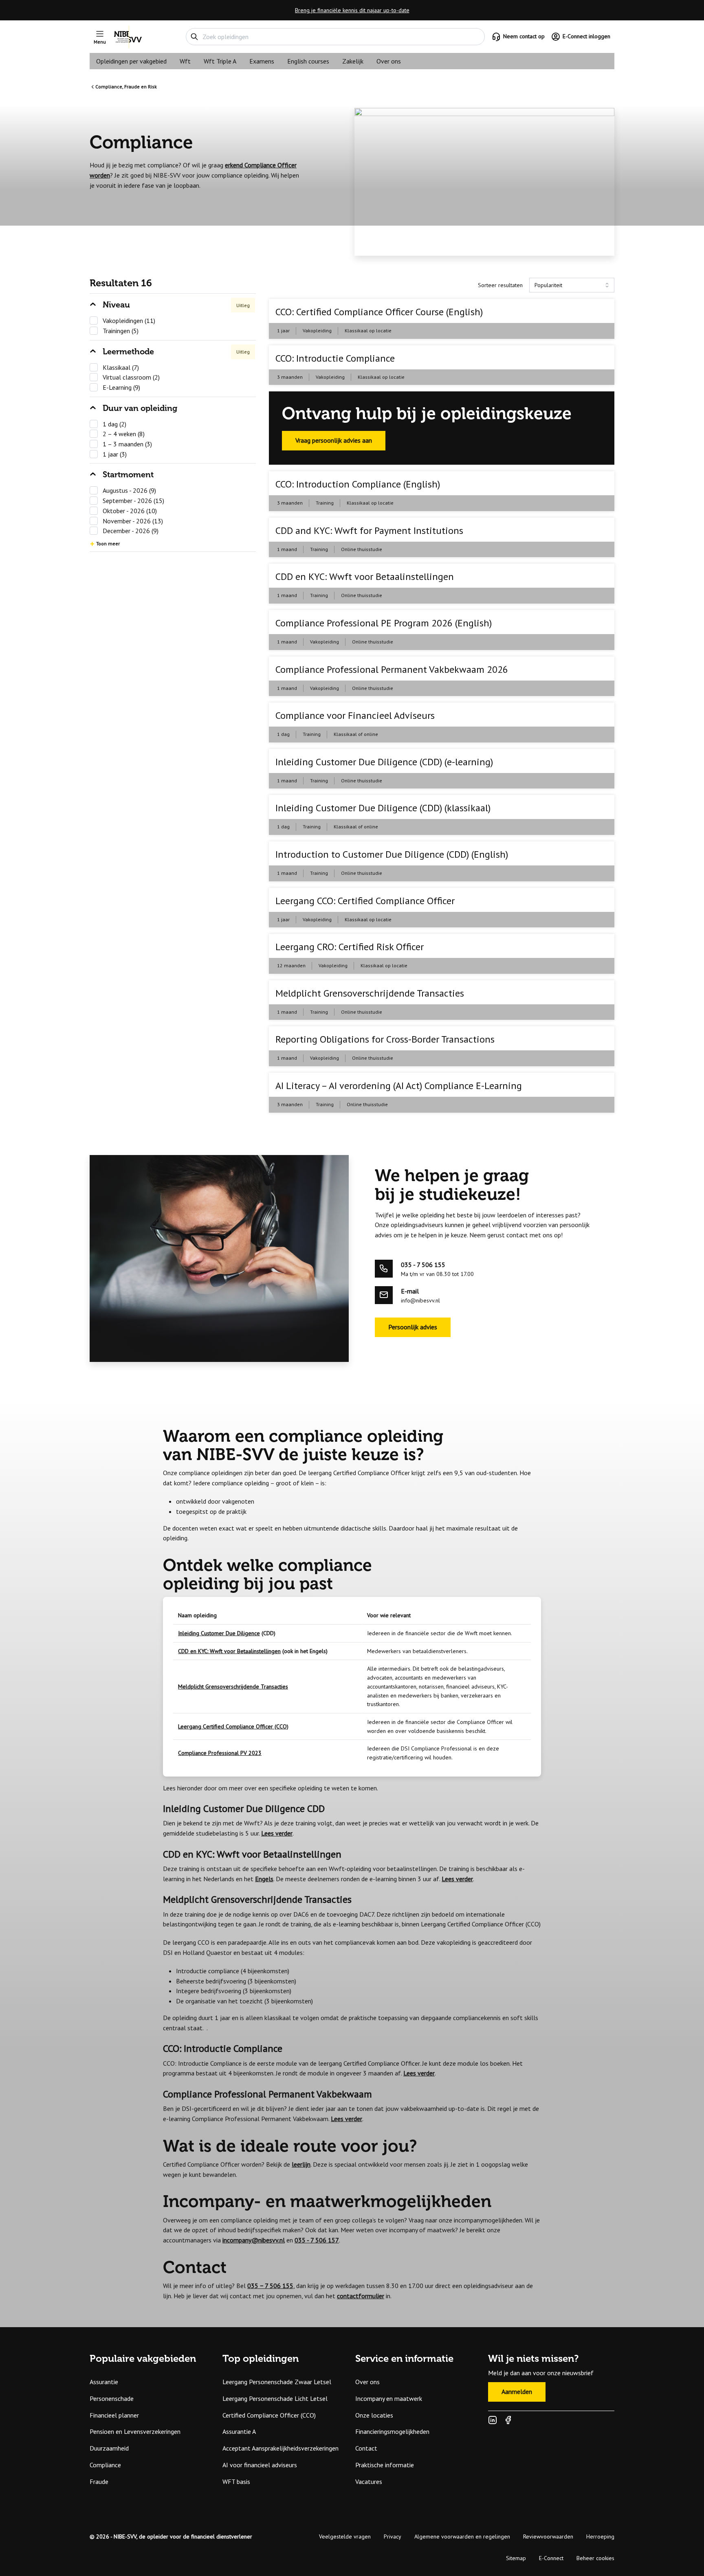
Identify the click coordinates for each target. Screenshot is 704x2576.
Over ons (389, 61)
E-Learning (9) (121, 387)
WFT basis (236, 2482)
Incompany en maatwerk (389, 2398)
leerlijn (301, 2164)
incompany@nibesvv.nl (254, 2240)
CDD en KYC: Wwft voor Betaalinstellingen (365, 576)
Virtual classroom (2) (131, 377)
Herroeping (600, 2536)
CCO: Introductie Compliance (335, 358)
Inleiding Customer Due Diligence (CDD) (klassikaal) (383, 808)
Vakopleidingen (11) (129, 321)
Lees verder (277, 1833)
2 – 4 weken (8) (124, 434)
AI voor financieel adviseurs (260, 2465)
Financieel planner (114, 2415)
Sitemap (516, 2558)
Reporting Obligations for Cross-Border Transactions (385, 1039)
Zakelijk (353, 61)
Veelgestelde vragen (345, 2536)
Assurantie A (239, 2431)
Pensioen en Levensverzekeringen (135, 2431)
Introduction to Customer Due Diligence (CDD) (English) (392, 854)
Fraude (99, 2482)
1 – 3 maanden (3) (127, 444)
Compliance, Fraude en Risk (126, 87)
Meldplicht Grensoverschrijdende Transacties (370, 993)
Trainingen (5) (121, 331)
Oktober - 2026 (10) (130, 511)
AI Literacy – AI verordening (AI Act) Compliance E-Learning (399, 1086)
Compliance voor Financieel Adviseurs (355, 715)
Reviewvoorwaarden (548, 2536)
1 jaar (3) (115, 454)
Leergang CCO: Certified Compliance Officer (365, 901)
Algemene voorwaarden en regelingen (462, 2536)
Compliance (105, 2465)
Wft (185, 61)
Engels (264, 1879)
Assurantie (104, 2382)
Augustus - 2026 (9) (129, 490)
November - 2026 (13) (133, 521)
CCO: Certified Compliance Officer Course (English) (379, 312)
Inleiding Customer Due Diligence (219, 1633)
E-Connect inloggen (586, 36)
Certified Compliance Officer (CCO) (269, 2415)
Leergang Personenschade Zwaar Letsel (277, 2382)
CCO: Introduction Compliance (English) (358, 484)
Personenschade (112, 2398)
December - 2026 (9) (131, 531)
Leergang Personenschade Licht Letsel (275, 2398)
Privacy (393, 2536)
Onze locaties (374, 2415)
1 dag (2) (114, 424)
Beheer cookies (595, 2558)
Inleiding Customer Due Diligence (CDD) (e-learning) (384, 762)
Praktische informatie (385, 2465)
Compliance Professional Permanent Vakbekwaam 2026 (392, 669)
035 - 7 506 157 (317, 2240)
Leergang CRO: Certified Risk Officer (350, 947)
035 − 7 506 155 (270, 2286)
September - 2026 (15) (133, 501)
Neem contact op (524, 36)
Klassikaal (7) (121, 367)
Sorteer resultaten (500, 285)
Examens (262, 61)
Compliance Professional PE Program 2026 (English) (384, 623)
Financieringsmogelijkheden (392, 2431)
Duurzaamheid (109, 2448)
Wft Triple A (220, 61)
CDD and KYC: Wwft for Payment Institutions (369, 530)
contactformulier (361, 2296)
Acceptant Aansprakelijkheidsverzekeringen (280, 2448)
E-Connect (551, 2558)
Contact (366, 2448)
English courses (308, 61)
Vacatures (369, 2482)
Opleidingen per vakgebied (131, 61)
